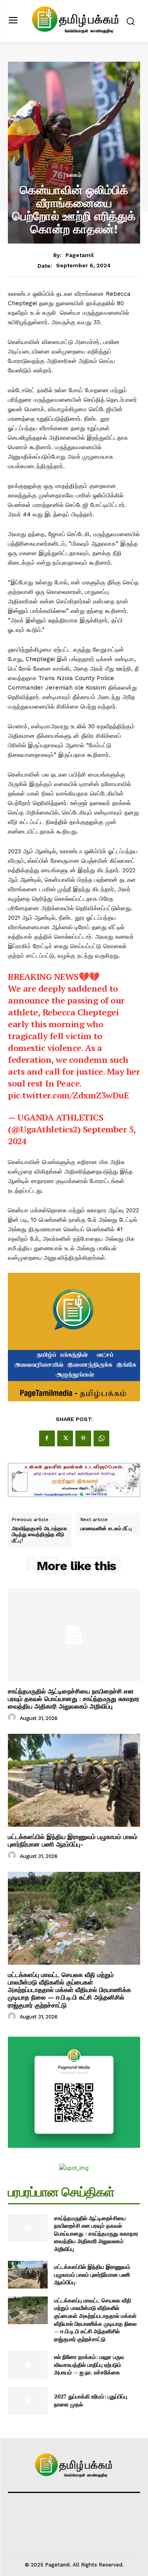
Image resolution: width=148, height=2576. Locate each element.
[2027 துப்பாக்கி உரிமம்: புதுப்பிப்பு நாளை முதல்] (28, 2400)
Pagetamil (80, 255)
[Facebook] (47, 1438)
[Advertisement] (74, 127)
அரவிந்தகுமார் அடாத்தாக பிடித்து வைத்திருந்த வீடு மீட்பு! (39, 1535)
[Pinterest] (83, 1438)
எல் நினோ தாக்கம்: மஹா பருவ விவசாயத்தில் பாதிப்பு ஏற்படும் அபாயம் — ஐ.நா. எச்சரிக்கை (89, 2364)
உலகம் (74, 175)
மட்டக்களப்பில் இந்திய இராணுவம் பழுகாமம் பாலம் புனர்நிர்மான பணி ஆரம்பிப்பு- (73, 1841)
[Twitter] (65, 1438)
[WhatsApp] (101, 1438)
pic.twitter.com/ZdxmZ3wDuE (68, 1095)
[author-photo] (13, 1718)
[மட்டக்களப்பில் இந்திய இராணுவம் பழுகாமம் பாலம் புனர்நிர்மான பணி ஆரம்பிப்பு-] (74, 1780)
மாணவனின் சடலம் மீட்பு (106, 1529)
